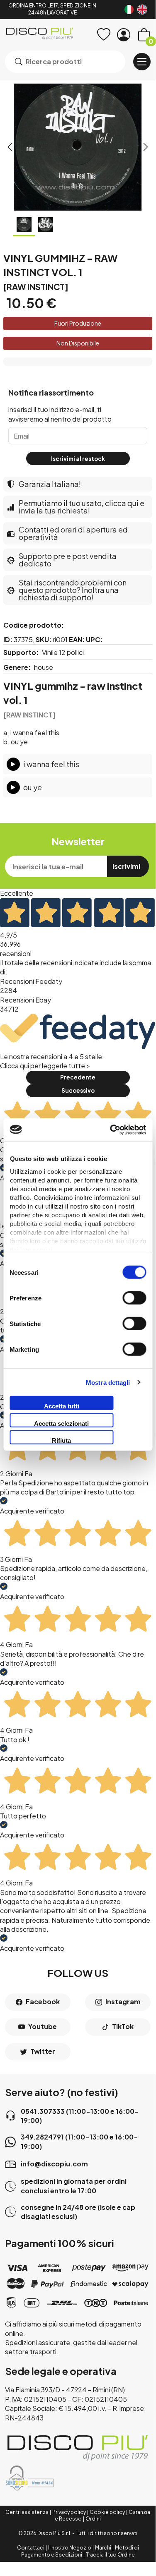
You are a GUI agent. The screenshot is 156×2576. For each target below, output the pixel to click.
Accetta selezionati (61, 1423)
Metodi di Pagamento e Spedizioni (80, 2551)
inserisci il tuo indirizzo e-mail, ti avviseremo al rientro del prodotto (60, 414)
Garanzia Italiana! (50, 484)
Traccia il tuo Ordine (110, 2555)
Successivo (78, 1090)
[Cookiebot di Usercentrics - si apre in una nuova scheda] (111, 1130)
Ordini (93, 2519)
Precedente (78, 1077)
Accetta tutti (62, 1406)
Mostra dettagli (108, 1382)
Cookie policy (107, 2512)
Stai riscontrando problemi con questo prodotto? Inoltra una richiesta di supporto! (73, 590)
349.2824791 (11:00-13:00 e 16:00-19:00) (79, 2141)
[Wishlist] (104, 35)
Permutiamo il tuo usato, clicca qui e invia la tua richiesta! (82, 507)
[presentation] (10, 147)
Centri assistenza (27, 2512)
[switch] (134, 1298)
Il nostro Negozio (70, 2548)
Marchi (103, 2548)
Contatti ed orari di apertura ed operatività (73, 533)
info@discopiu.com (54, 2164)
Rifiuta (61, 1440)
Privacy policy (69, 2512)
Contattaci (31, 2548)
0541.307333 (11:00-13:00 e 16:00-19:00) (80, 2116)
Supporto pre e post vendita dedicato (68, 560)
